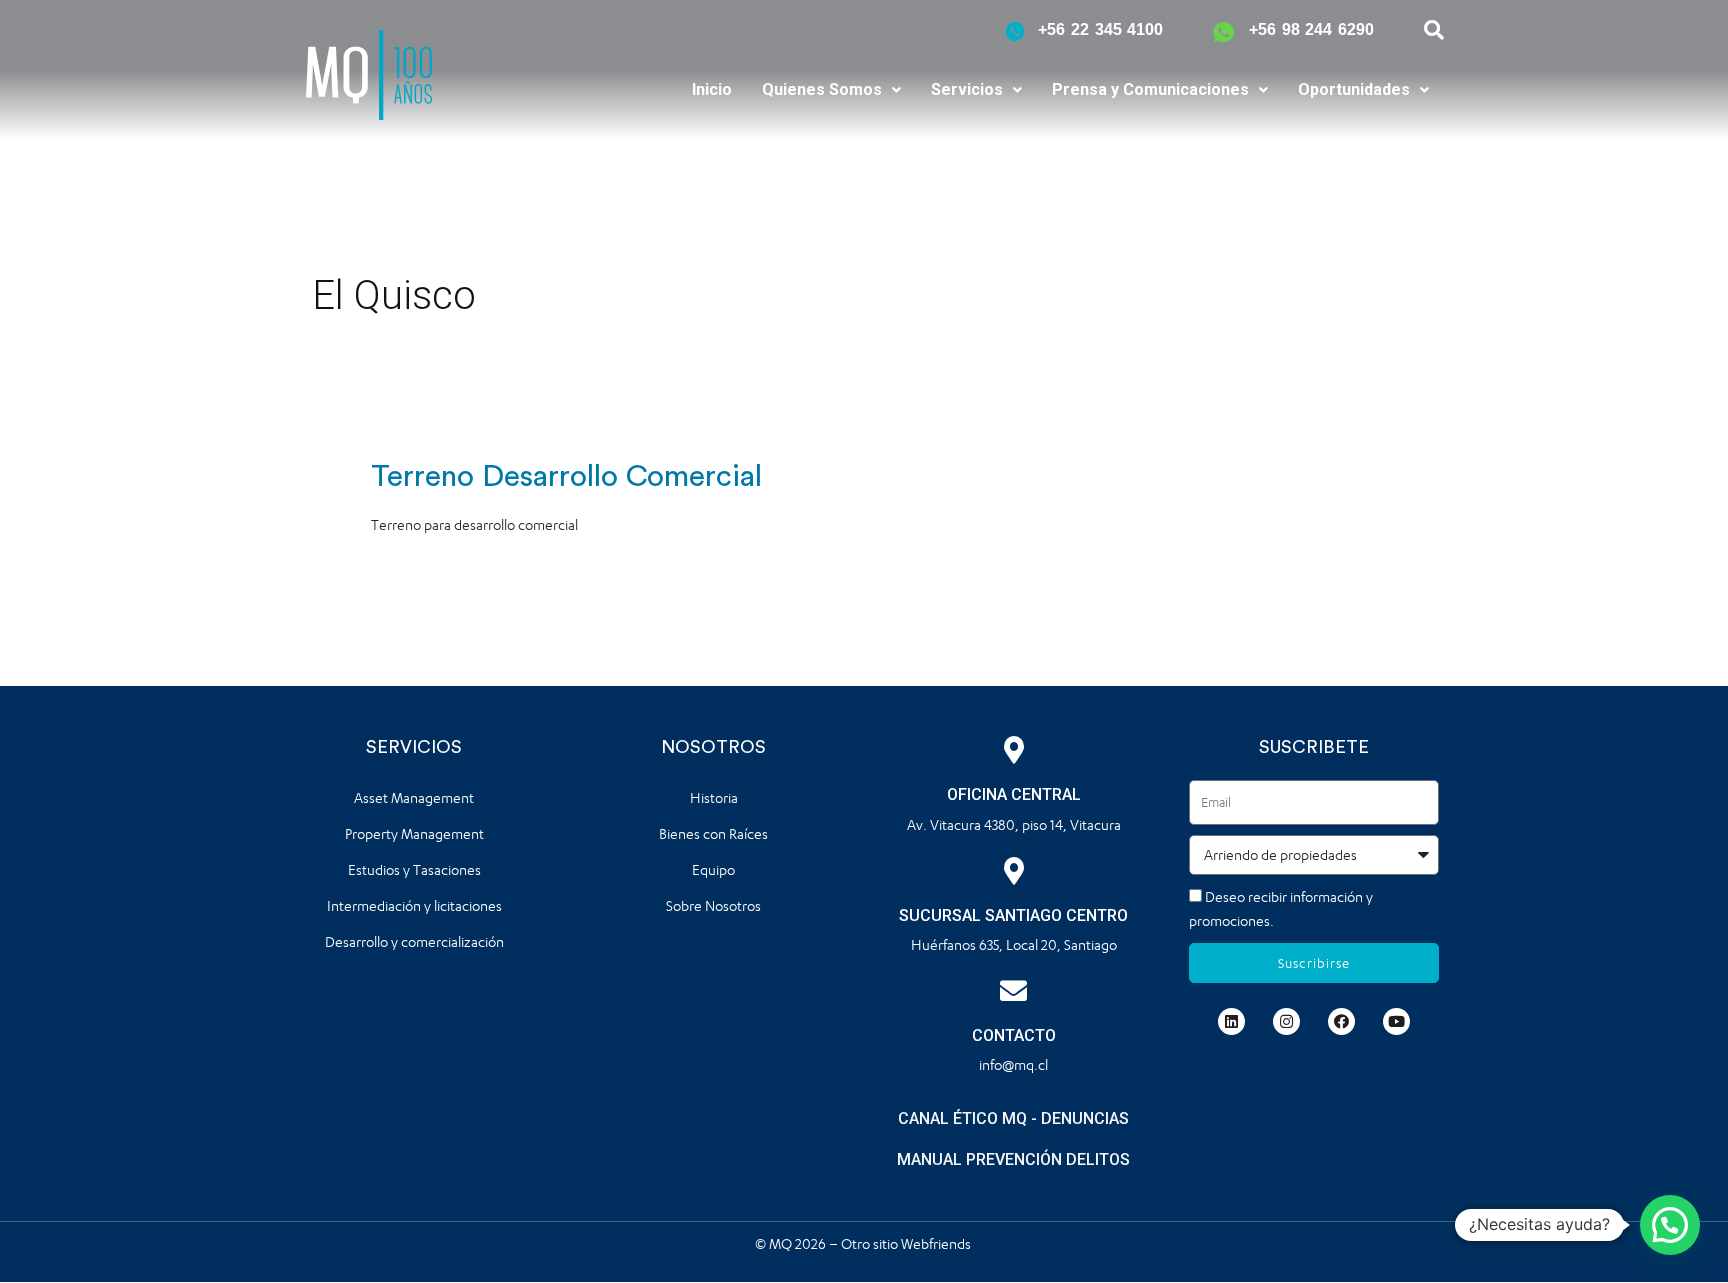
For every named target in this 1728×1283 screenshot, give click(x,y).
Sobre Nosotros (713, 905)
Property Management (414, 833)
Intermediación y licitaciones (414, 905)
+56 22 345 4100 (1100, 29)
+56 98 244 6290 (1311, 29)
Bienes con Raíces (713, 833)
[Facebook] (1341, 1021)
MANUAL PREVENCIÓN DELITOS (1013, 1159)
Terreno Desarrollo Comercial (566, 477)
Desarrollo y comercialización (414, 941)
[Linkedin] (1231, 1021)
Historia (714, 797)
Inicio (712, 89)
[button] (831, 90)
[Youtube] (1396, 1021)
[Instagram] (1286, 1021)
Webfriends (937, 1243)
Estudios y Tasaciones (414, 869)
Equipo (713, 869)
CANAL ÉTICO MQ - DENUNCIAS (1013, 1118)
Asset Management (414, 797)
